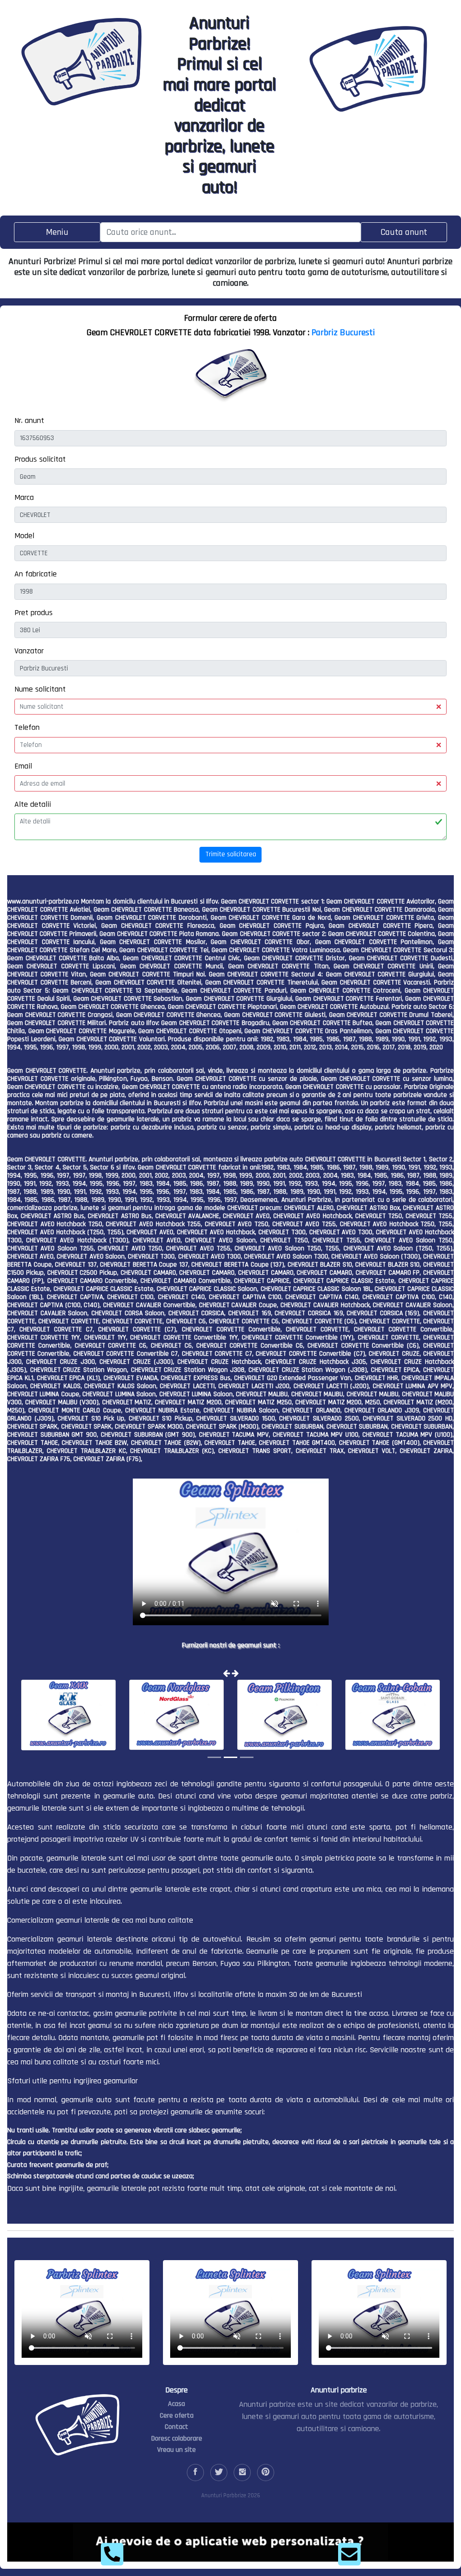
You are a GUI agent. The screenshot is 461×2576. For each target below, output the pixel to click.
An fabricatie (36, 574)
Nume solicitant (40, 689)
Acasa (176, 2404)
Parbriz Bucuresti (343, 333)
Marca (24, 497)
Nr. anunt (29, 420)
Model (24, 536)
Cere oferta (177, 2416)
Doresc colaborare (177, 2439)
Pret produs (34, 613)
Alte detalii (33, 804)
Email (23, 766)
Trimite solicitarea (231, 854)
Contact (176, 2427)
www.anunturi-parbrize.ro (43, 901)
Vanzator (29, 651)
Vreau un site (176, 2450)
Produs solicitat (40, 459)
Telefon (27, 727)
